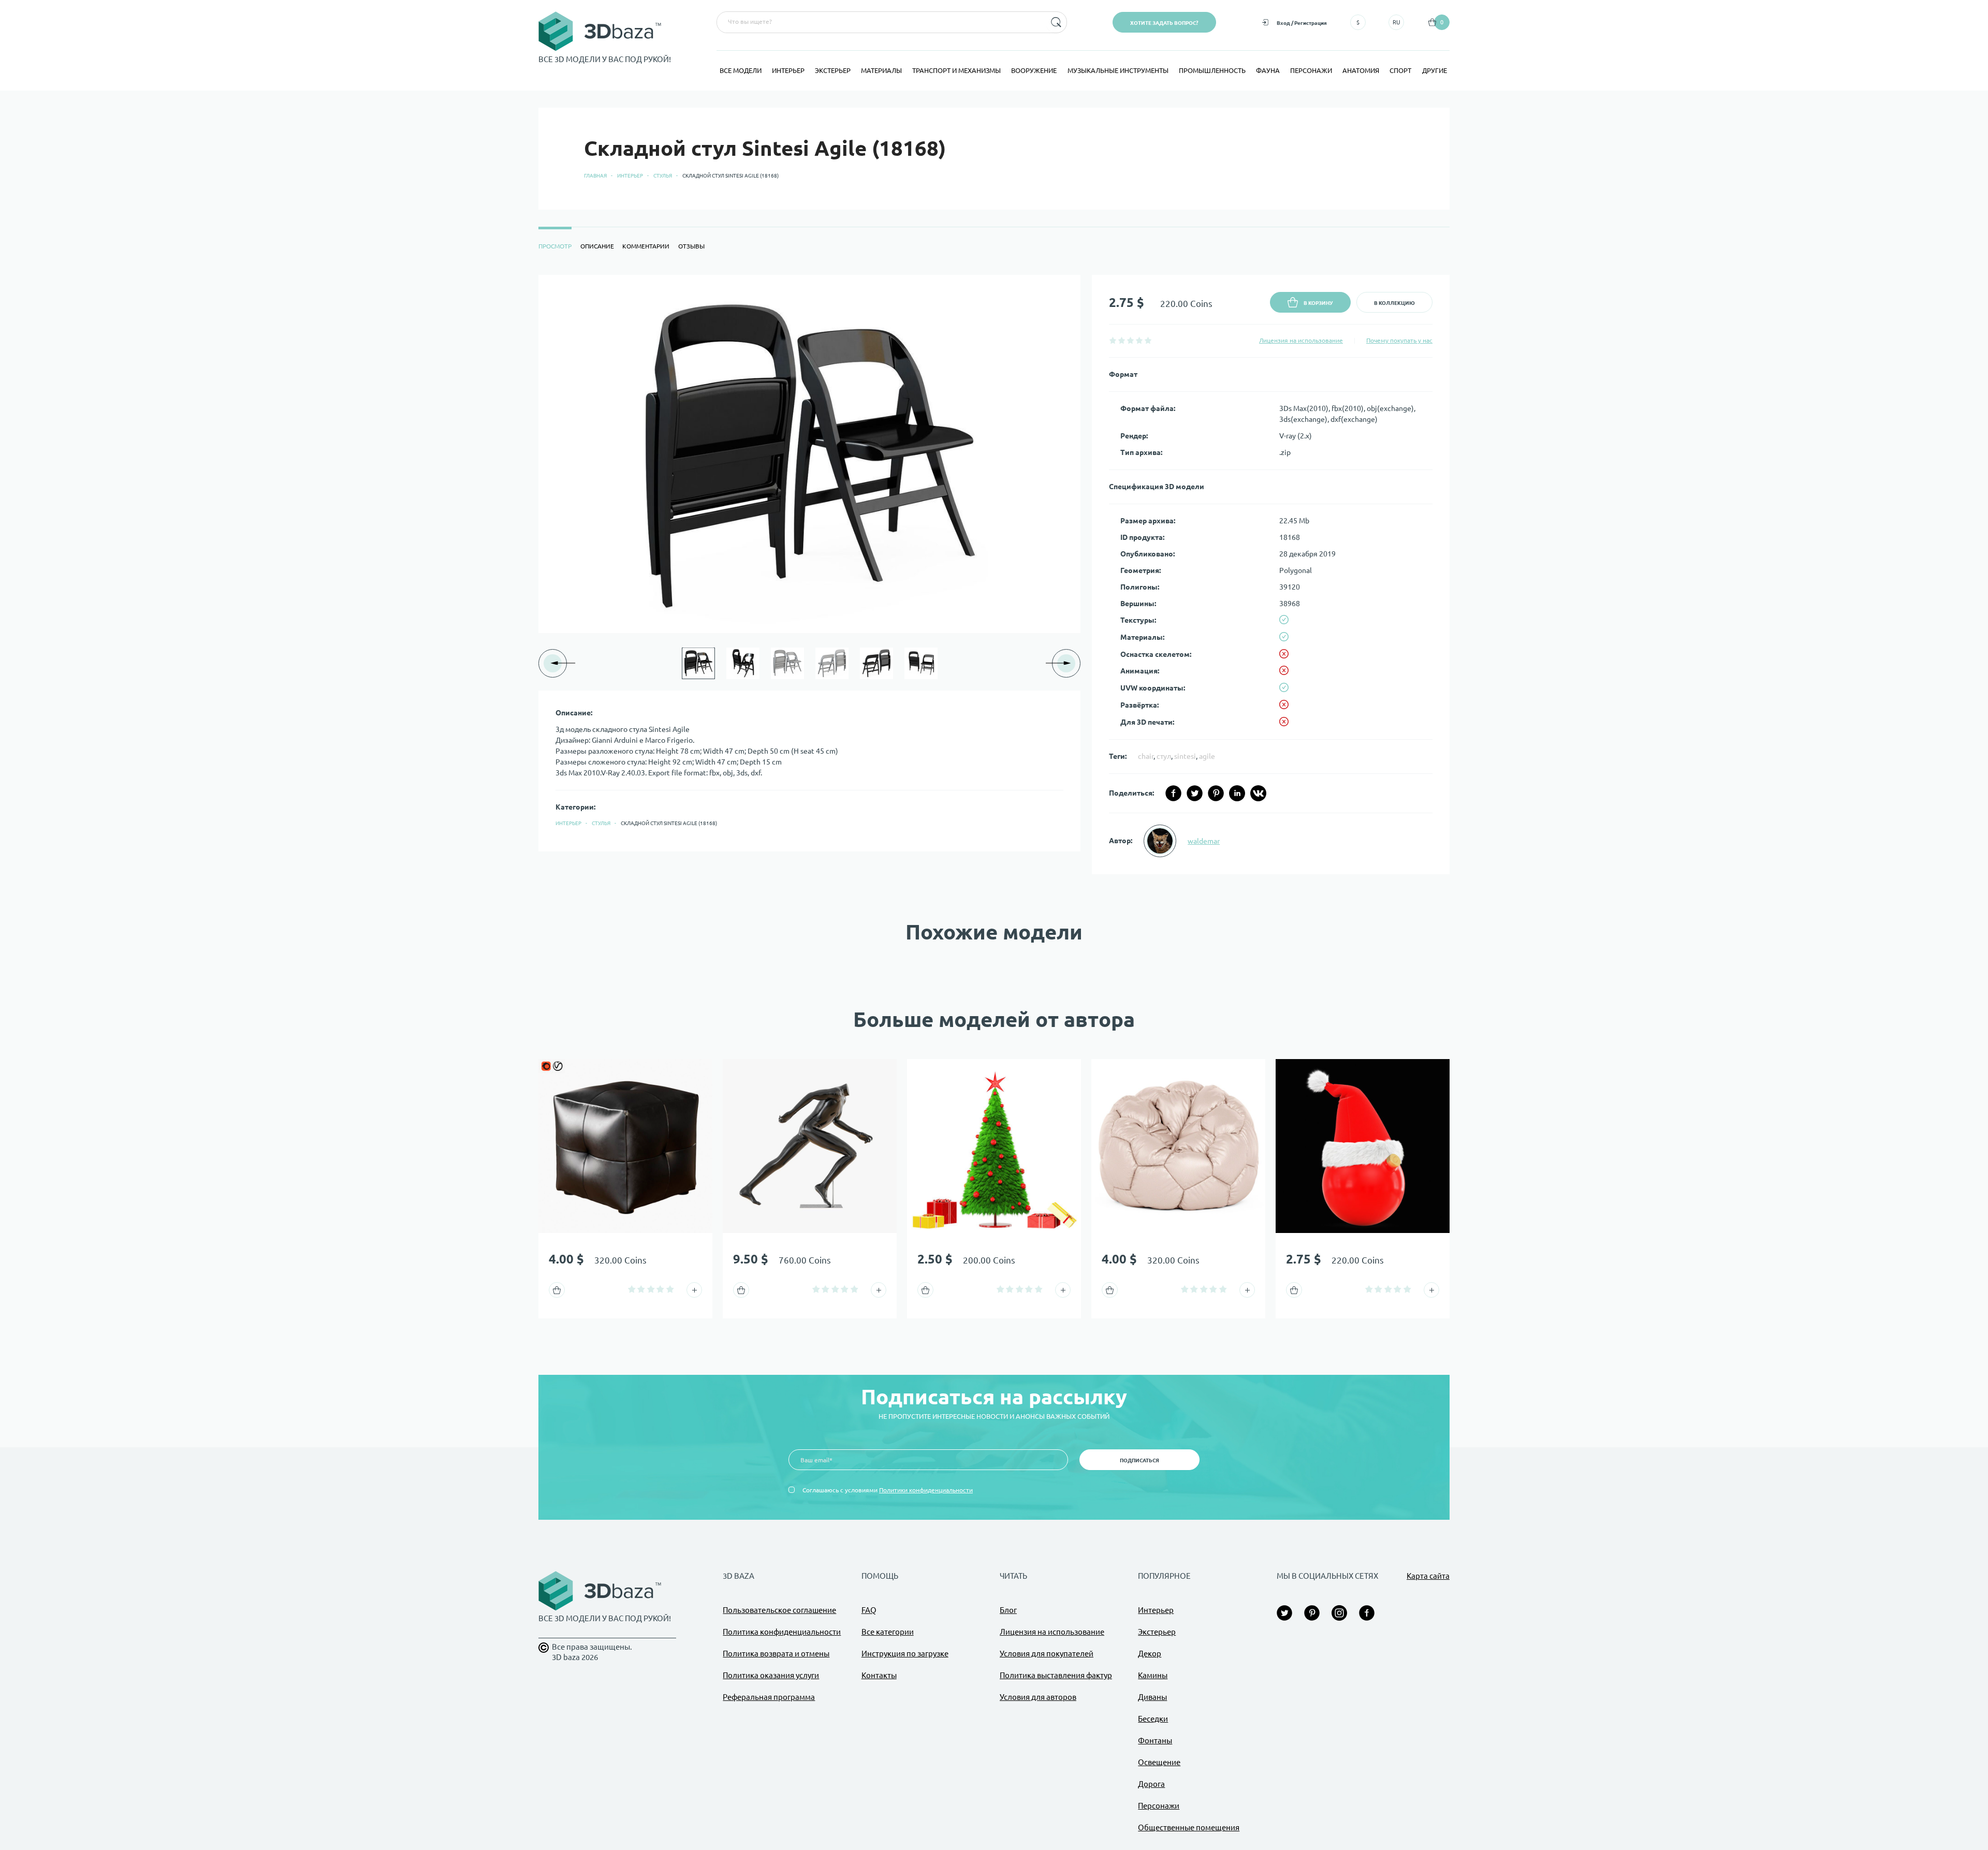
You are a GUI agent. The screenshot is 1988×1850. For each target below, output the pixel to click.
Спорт (1400, 70)
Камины (1153, 1675)
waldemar (1204, 841)
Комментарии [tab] (646, 246)
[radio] (1113, 340)
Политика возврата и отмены (776, 1654)
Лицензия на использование (1301, 340)
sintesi (1185, 756)
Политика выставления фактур (1056, 1675)
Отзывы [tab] (691, 246)
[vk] (1258, 793)
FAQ (869, 1610)
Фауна (1268, 70)
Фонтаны (1155, 1741)
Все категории (888, 1632)
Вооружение (1034, 70)
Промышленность (1212, 70)
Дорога (1151, 1784)
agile (1207, 756)
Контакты (879, 1675)
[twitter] (1195, 793)
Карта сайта (1428, 1576)
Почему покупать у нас (1399, 340)
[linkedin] (1237, 793)
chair (1146, 756)
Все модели (741, 70)
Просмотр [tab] (555, 246)
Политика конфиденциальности (782, 1632)
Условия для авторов (1038, 1697)
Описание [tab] (597, 246)
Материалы (881, 70)
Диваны (1152, 1697)
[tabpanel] (994, 575)
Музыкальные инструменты (1118, 70)
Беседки (1153, 1719)
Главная (595, 176)
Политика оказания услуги (771, 1675)
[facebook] (1173, 793)
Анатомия (1361, 70)
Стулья (663, 176)
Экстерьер (833, 70)
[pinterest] (1216, 793)
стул (1164, 756)
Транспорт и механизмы (956, 70)
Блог (1008, 1610)
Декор (1150, 1654)
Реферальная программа (769, 1697)
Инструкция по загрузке (905, 1654)
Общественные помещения (1189, 1827)
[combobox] (880, 22)
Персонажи (1311, 70)
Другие (1435, 70)
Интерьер (788, 70)
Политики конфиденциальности (926, 1490)
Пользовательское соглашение (779, 1610)
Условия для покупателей (1047, 1654)
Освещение (1159, 1762)
